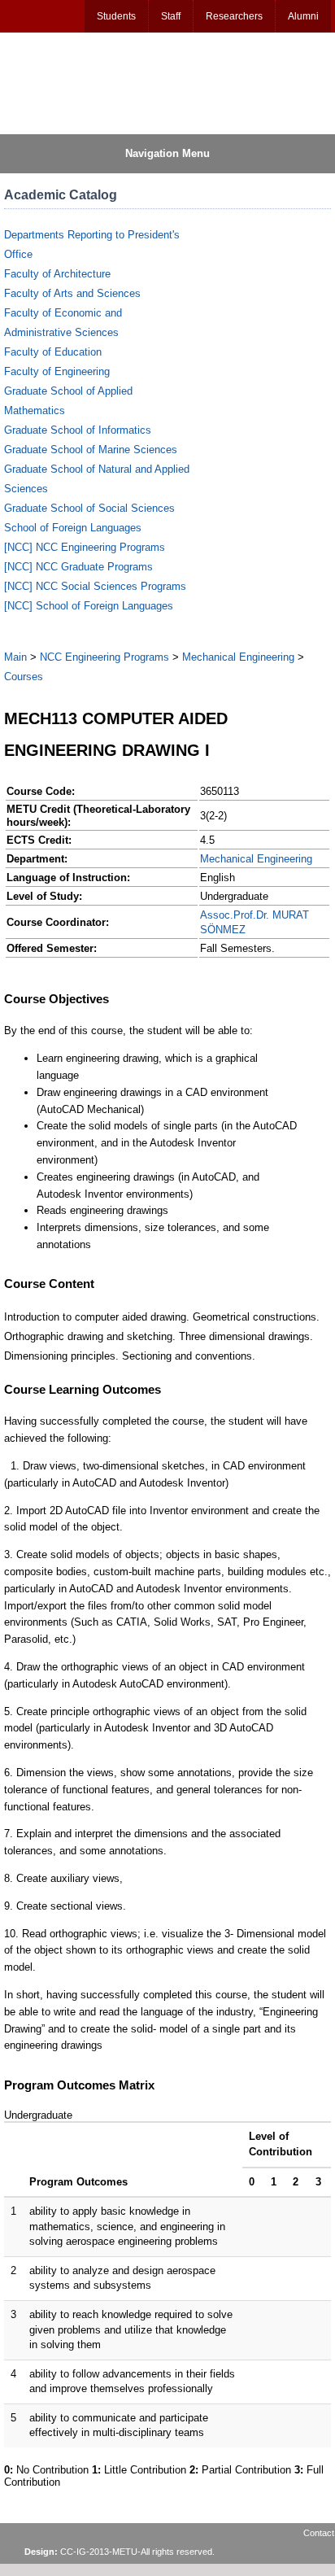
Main (15, 657)
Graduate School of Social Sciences (89, 508)
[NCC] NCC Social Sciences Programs (95, 586)
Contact (319, 2533)
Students (116, 16)
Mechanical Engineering (238, 657)
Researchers (234, 16)
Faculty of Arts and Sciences (72, 293)
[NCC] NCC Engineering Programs (85, 547)
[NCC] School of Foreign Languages (89, 606)
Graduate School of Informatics (78, 430)
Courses (24, 677)
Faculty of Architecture (57, 274)
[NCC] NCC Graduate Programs (78, 567)
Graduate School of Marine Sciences (91, 450)
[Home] (82, 82)
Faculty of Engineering (57, 371)
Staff (171, 16)
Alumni (303, 16)
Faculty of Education (53, 352)
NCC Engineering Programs (104, 657)
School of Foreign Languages (73, 528)
